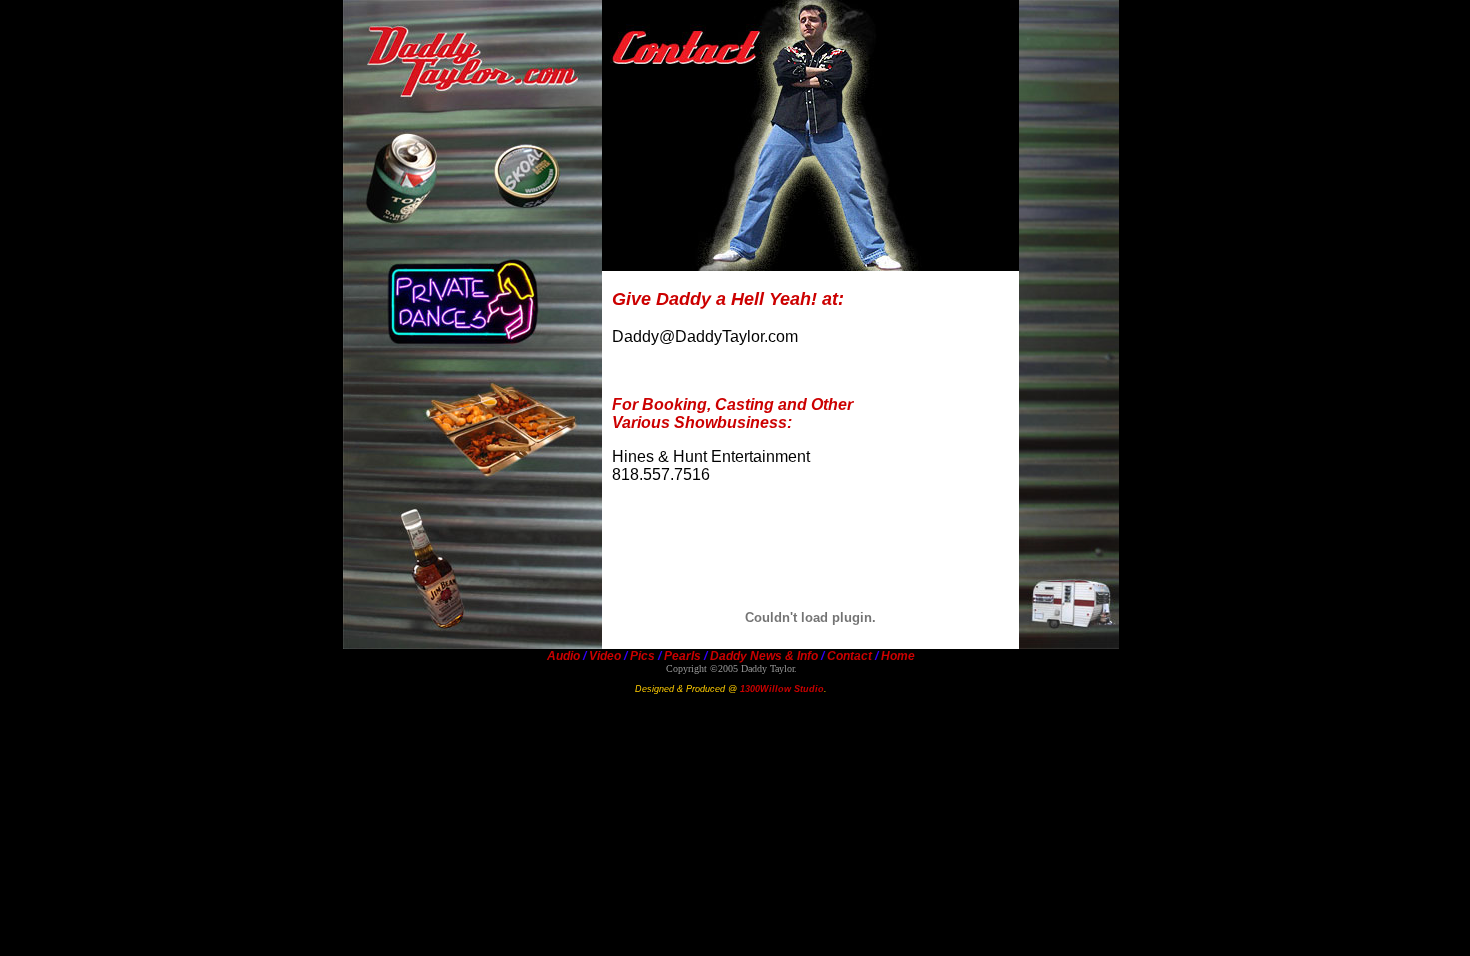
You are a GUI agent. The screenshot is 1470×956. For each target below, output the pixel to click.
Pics (642, 656)
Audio (563, 656)
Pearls (681, 656)
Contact (849, 656)
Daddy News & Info (764, 656)
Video (605, 656)
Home (898, 656)
